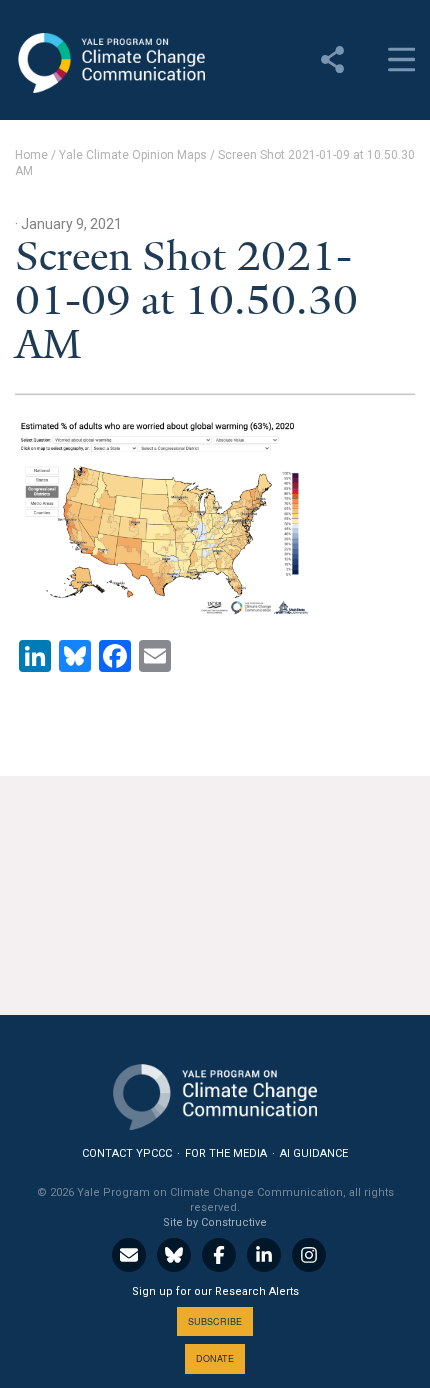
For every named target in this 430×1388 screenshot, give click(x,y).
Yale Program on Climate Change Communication (110, 63)
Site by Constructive (215, 1222)
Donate (215, 1358)
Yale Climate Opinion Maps (133, 155)
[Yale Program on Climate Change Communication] (215, 1092)
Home (31, 155)
